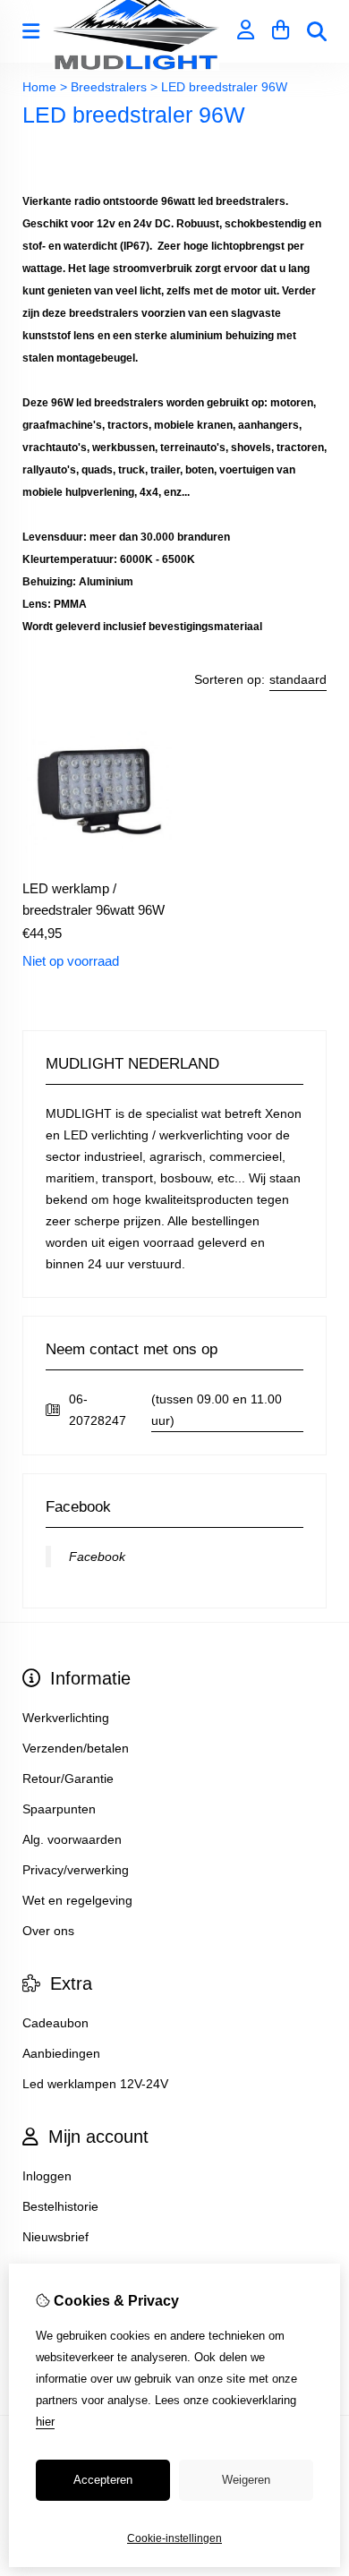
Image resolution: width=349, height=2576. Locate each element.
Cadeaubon (55, 2023)
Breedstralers (109, 87)
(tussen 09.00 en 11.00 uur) (217, 1410)
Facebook (97, 1557)
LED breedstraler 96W (224, 87)
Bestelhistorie (60, 2206)
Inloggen (47, 2176)
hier (45, 2422)
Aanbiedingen (61, 2053)
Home (39, 87)
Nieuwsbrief (55, 2237)
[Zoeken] (317, 31)
